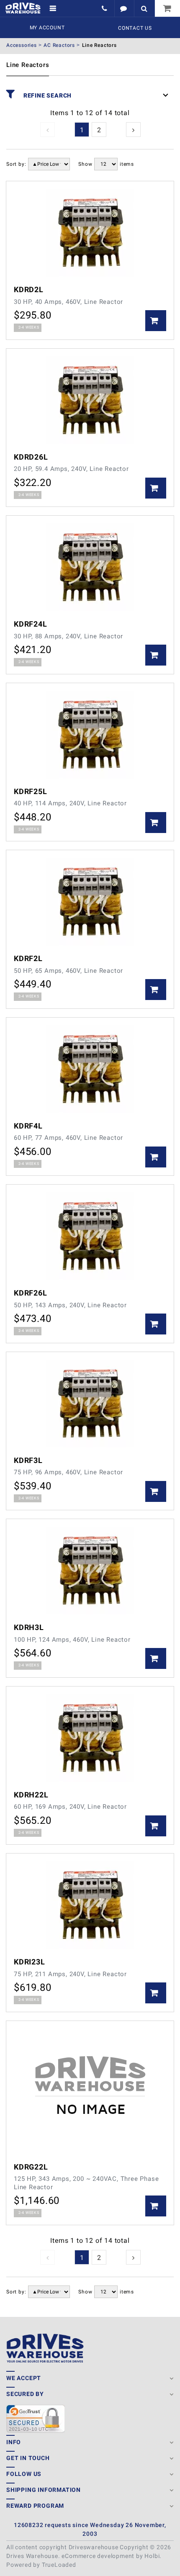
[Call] (105, 8)
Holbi (152, 2556)
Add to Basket (156, 321)
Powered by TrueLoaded (41, 2565)
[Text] (124, 8)
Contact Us (135, 28)
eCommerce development (98, 2556)
